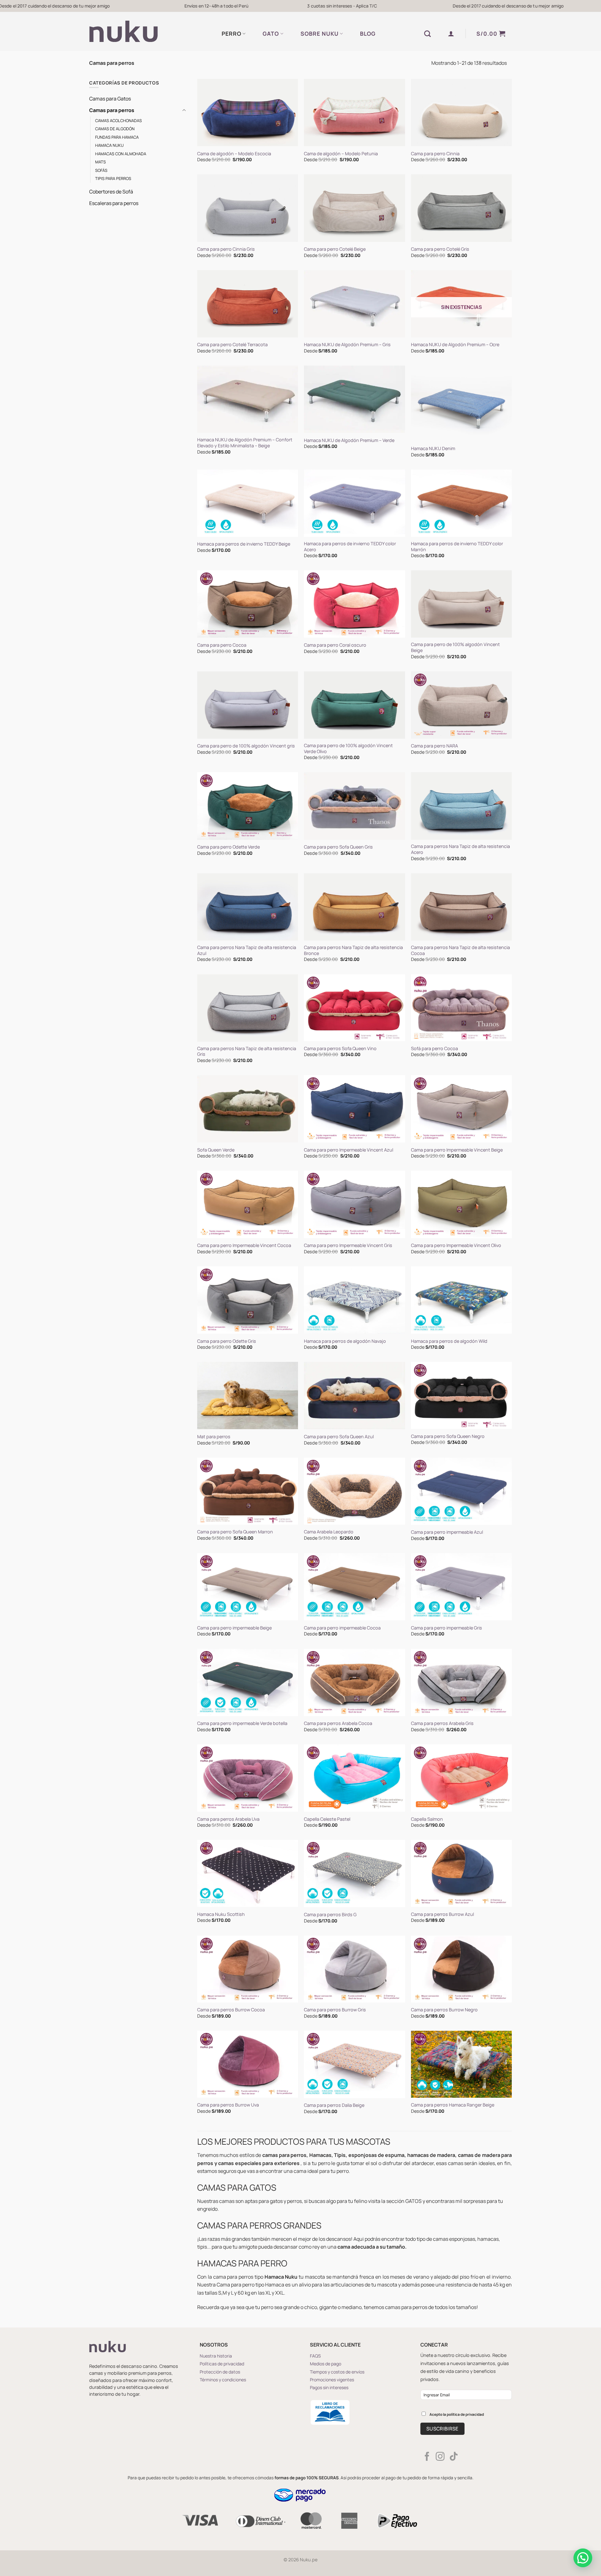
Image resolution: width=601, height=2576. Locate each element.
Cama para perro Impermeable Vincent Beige (457, 1150)
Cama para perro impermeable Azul (447, 1532)
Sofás (101, 170)
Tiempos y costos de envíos (337, 2372)
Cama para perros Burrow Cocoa (231, 2010)
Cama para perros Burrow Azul (442, 1914)
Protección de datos (220, 2372)
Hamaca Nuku (109, 145)
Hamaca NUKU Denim (433, 449)
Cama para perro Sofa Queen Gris (338, 847)
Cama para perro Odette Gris (227, 1341)
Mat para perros (214, 1437)
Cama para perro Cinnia (435, 154)
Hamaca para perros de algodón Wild (449, 1341)
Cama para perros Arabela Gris (442, 1723)
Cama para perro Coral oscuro (335, 645)
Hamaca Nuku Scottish (221, 1914)
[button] (451, 33)
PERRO (231, 33)
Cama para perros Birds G (330, 1915)
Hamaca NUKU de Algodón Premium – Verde (349, 440)
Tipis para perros (113, 178)
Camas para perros (112, 110)
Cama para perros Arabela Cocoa (338, 1723)
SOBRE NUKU (320, 33)
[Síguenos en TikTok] (454, 2457)
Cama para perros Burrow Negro (444, 2010)
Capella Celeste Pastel (327, 1819)
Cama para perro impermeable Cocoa (342, 1628)
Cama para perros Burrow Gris (335, 2010)
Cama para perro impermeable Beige (234, 1628)
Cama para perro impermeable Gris (447, 1628)
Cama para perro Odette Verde (229, 847)
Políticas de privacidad (222, 2364)
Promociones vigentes (332, 2380)
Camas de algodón (115, 129)
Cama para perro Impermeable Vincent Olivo (456, 1245)
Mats (100, 162)
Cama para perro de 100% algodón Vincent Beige (455, 647)
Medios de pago (326, 2364)
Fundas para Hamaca (117, 137)
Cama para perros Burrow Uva (228, 2105)
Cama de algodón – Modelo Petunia (341, 154)
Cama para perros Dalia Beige (334, 2105)
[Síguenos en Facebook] (427, 2457)
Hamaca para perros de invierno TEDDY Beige (244, 544)
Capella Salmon (427, 1819)
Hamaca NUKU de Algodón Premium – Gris (347, 345)
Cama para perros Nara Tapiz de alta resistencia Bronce (353, 950)
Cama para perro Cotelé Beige (335, 249)
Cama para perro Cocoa (222, 645)
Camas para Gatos (110, 99)
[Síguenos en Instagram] (440, 2457)
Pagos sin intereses (329, 2387)
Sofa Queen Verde (216, 1150)
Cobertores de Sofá (111, 192)
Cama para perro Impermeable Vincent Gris (348, 1245)
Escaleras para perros (114, 203)
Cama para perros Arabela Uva (228, 1819)
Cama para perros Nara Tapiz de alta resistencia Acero (460, 849)
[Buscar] (428, 34)
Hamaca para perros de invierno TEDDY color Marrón (457, 547)
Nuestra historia (216, 2356)
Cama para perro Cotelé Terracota (232, 345)
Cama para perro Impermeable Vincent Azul (349, 1150)
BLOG (368, 33)
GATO (271, 33)
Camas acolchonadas (118, 121)
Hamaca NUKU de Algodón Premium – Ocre (455, 345)
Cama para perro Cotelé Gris (440, 249)
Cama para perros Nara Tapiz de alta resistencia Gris (247, 1052)
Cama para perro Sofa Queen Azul (339, 1437)
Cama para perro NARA (434, 746)
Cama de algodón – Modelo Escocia (234, 154)
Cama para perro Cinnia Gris (226, 249)
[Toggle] (184, 110)
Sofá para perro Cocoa (434, 1049)
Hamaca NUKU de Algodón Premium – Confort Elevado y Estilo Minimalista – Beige (245, 443)
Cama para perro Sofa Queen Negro (448, 1436)
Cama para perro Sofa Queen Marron (235, 1532)
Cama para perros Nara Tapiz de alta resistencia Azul (247, 950)
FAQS (315, 2356)
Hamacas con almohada (121, 154)
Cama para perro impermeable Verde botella (242, 1723)
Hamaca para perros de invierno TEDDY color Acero (350, 547)
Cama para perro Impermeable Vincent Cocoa (244, 1245)
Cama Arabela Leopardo (329, 1532)
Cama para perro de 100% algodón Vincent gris (246, 746)
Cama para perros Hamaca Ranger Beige (453, 2105)
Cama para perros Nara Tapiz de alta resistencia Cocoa (460, 950)
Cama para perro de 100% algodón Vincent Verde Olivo (348, 749)
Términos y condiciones (223, 2380)
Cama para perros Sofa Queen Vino (340, 1049)
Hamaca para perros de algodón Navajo (345, 1341)
